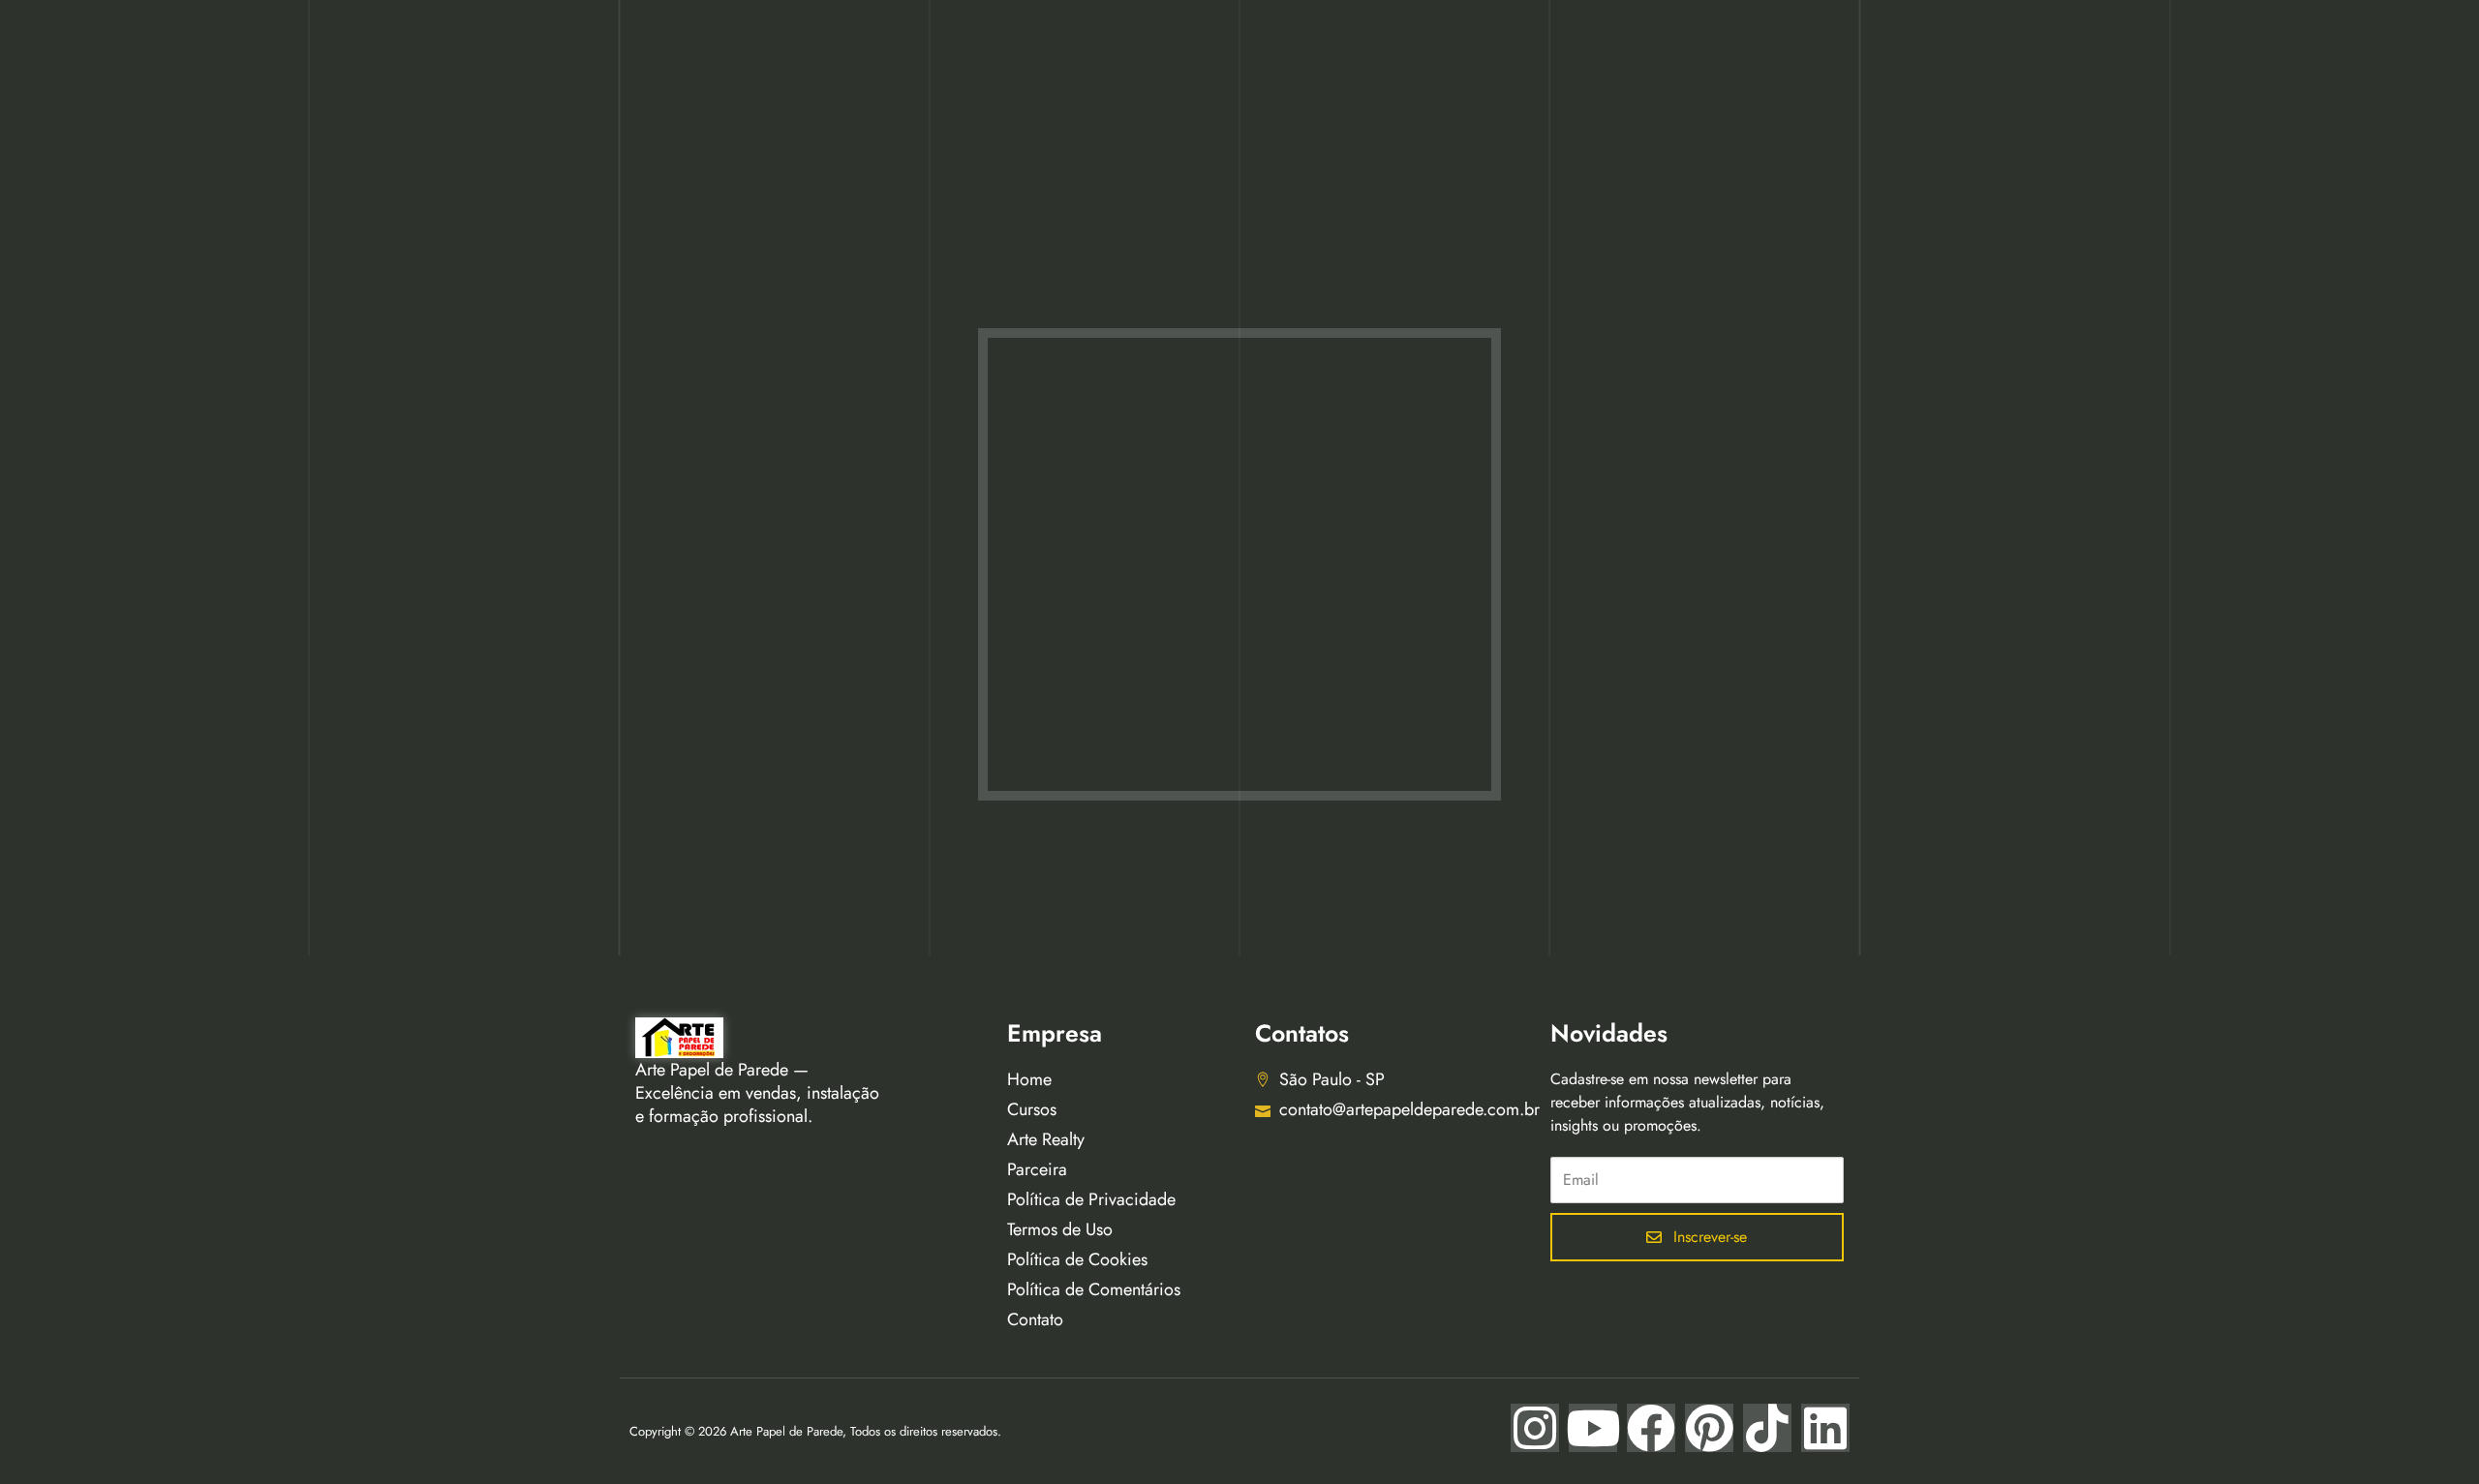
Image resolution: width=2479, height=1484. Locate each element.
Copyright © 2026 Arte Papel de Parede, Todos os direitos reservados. (815, 1431)
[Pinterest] (1709, 1428)
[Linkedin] (1825, 1428)
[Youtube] (1593, 1428)
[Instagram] (1535, 1428)
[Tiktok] (1767, 1428)
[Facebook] (1651, 1428)
